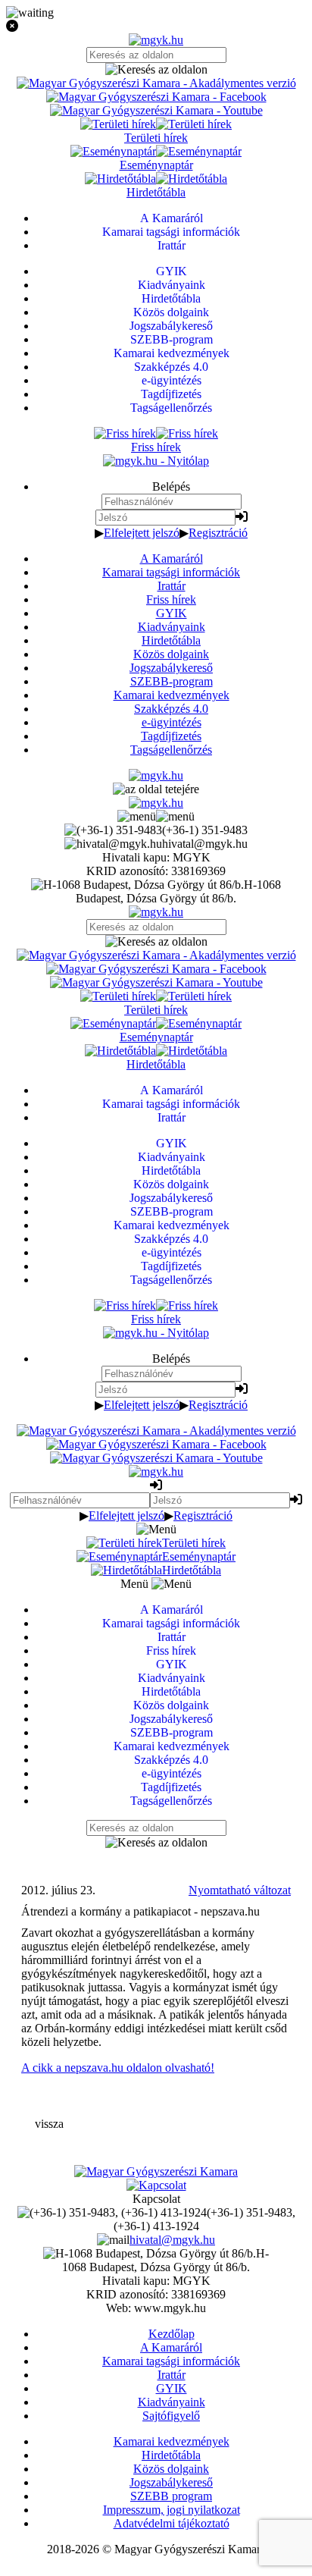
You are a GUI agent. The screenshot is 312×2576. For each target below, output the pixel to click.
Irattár (172, 586)
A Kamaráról (172, 558)
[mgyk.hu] (156, 40)
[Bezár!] (156, 27)
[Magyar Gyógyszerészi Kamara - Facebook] (156, 97)
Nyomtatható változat (240, 1890)
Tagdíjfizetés (171, 736)
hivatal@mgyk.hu (172, 2240)
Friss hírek (171, 599)
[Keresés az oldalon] (156, 70)
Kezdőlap (172, 2334)
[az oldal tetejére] (156, 789)
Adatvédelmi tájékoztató (172, 2523)
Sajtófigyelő (171, 2416)
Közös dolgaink (171, 654)
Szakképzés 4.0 (171, 709)
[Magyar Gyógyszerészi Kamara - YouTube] (156, 110)
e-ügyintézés (172, 722)
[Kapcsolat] (156, 2185)
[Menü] (156, 816)
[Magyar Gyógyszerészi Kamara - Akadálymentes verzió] (156, 83)
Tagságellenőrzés (171, 750)
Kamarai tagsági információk (171, 572)
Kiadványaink (172, 627)
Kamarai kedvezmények (172, 695)
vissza (49, 2124)
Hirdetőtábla (171, 640)
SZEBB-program (172, 681)
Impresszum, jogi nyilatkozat (172, 2510)
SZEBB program (171, 2496)
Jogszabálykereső (171, 668)
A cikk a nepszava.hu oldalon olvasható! (118, 2068)
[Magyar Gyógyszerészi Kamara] (156, 2171)
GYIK (172, 613)
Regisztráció (218, 533)
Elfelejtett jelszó (142, 533)
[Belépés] (242, 517)
